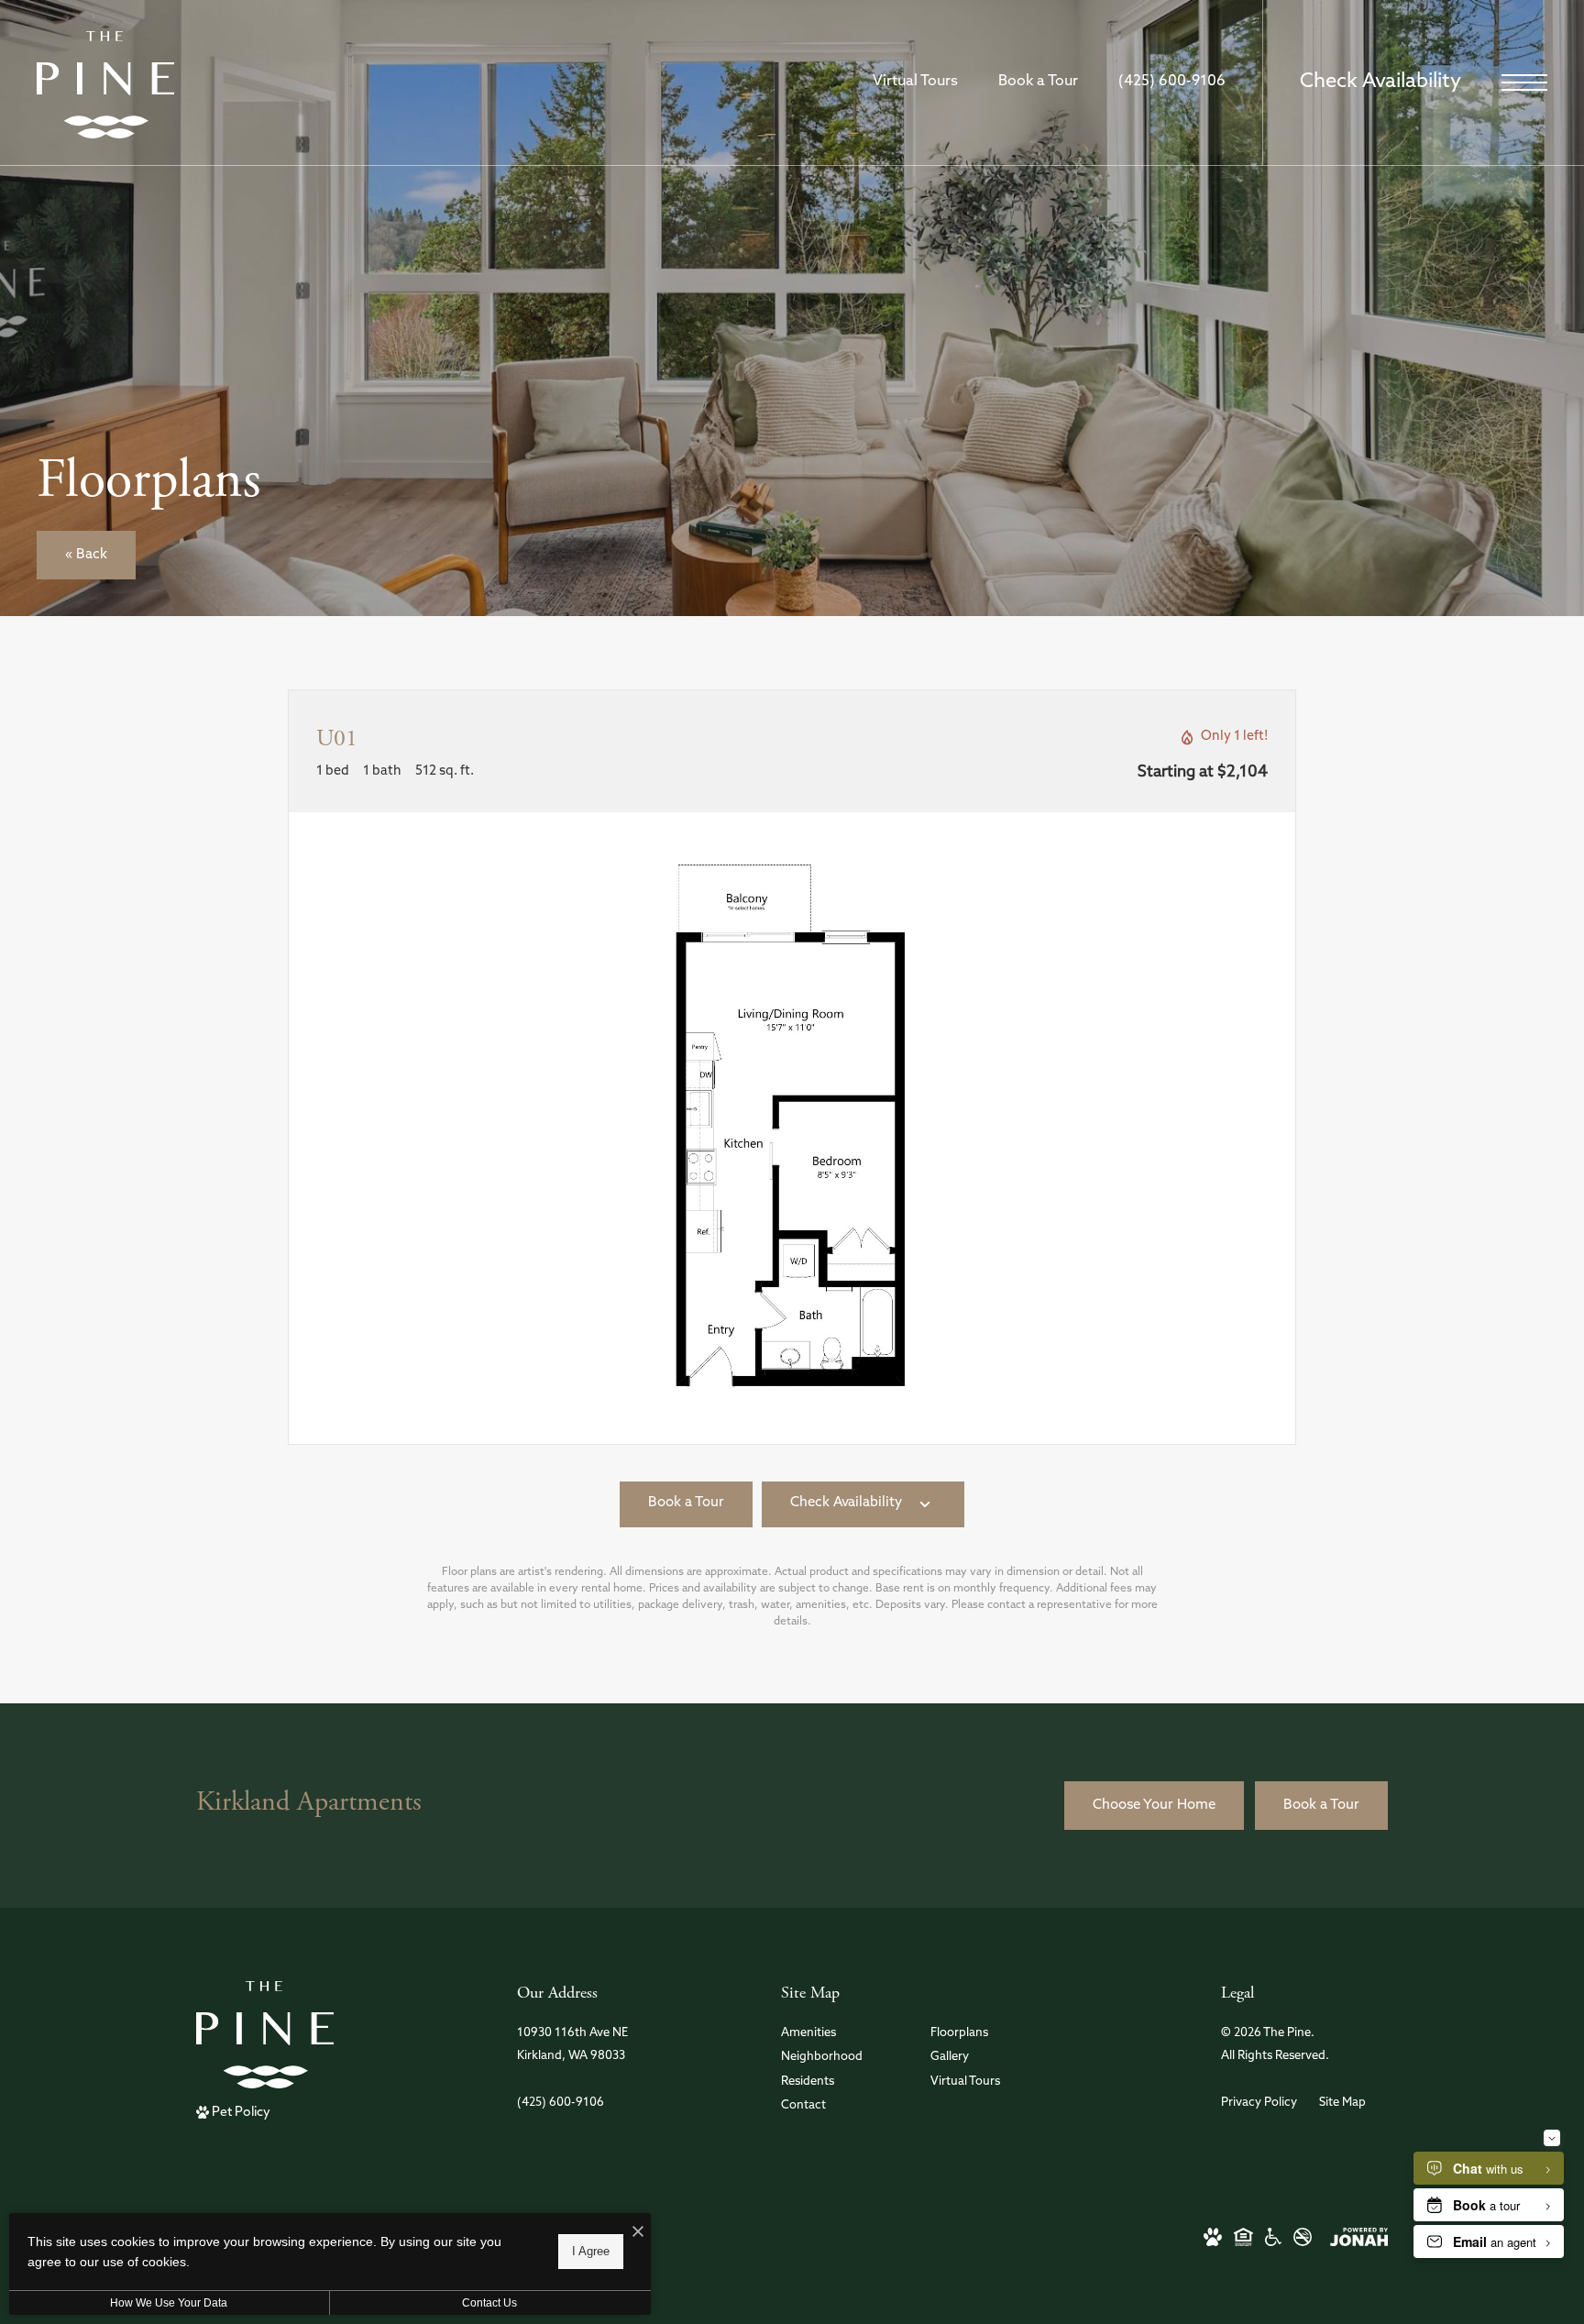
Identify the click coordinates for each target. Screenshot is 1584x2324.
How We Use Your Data (169, 2303)
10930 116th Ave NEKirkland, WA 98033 (572, 2044)
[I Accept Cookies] (638, 2234)
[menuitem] (841, 2034)
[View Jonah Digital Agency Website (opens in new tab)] (1359, 2236)
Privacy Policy (1259, 2103)
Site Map (1342, 2103)
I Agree (591, 2251)
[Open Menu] (1524, 83)
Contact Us (489, 2303)
